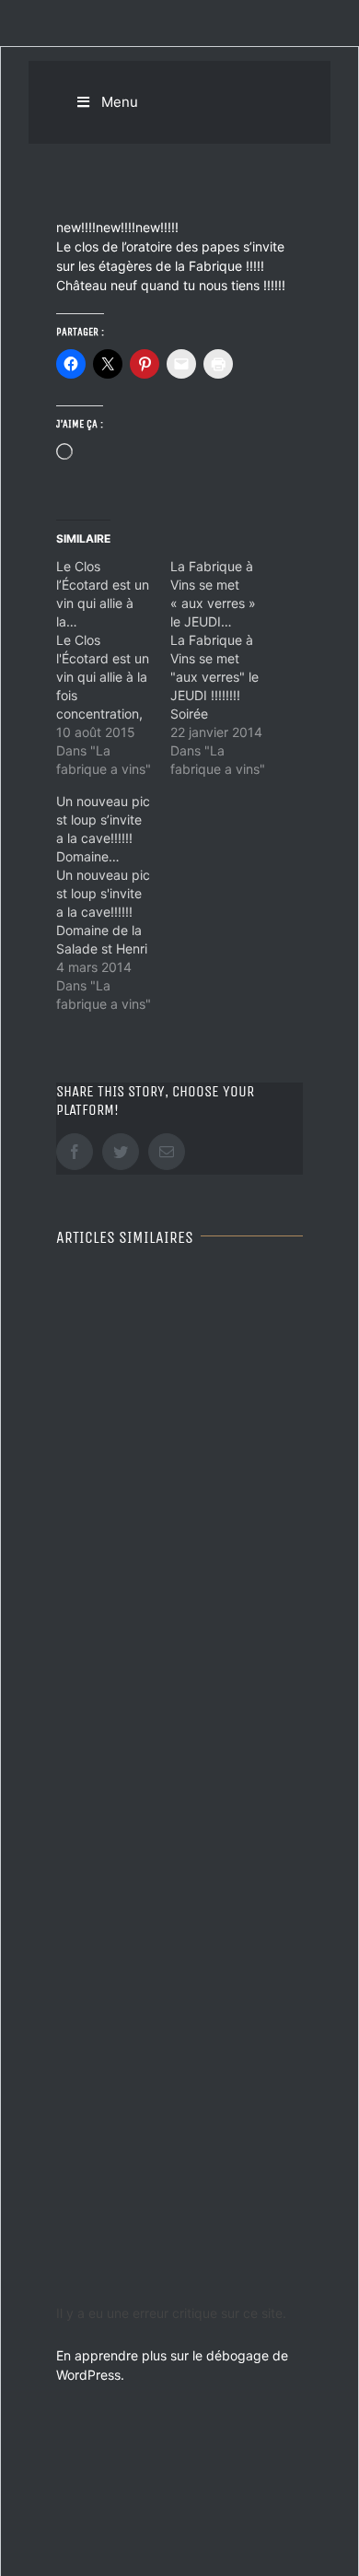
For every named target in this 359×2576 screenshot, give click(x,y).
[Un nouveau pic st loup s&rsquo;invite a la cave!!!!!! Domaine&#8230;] (113, 903)
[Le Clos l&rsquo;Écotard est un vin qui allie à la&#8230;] (113, 668)
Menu (120, 102)
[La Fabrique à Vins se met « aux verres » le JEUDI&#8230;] (227, 668)
